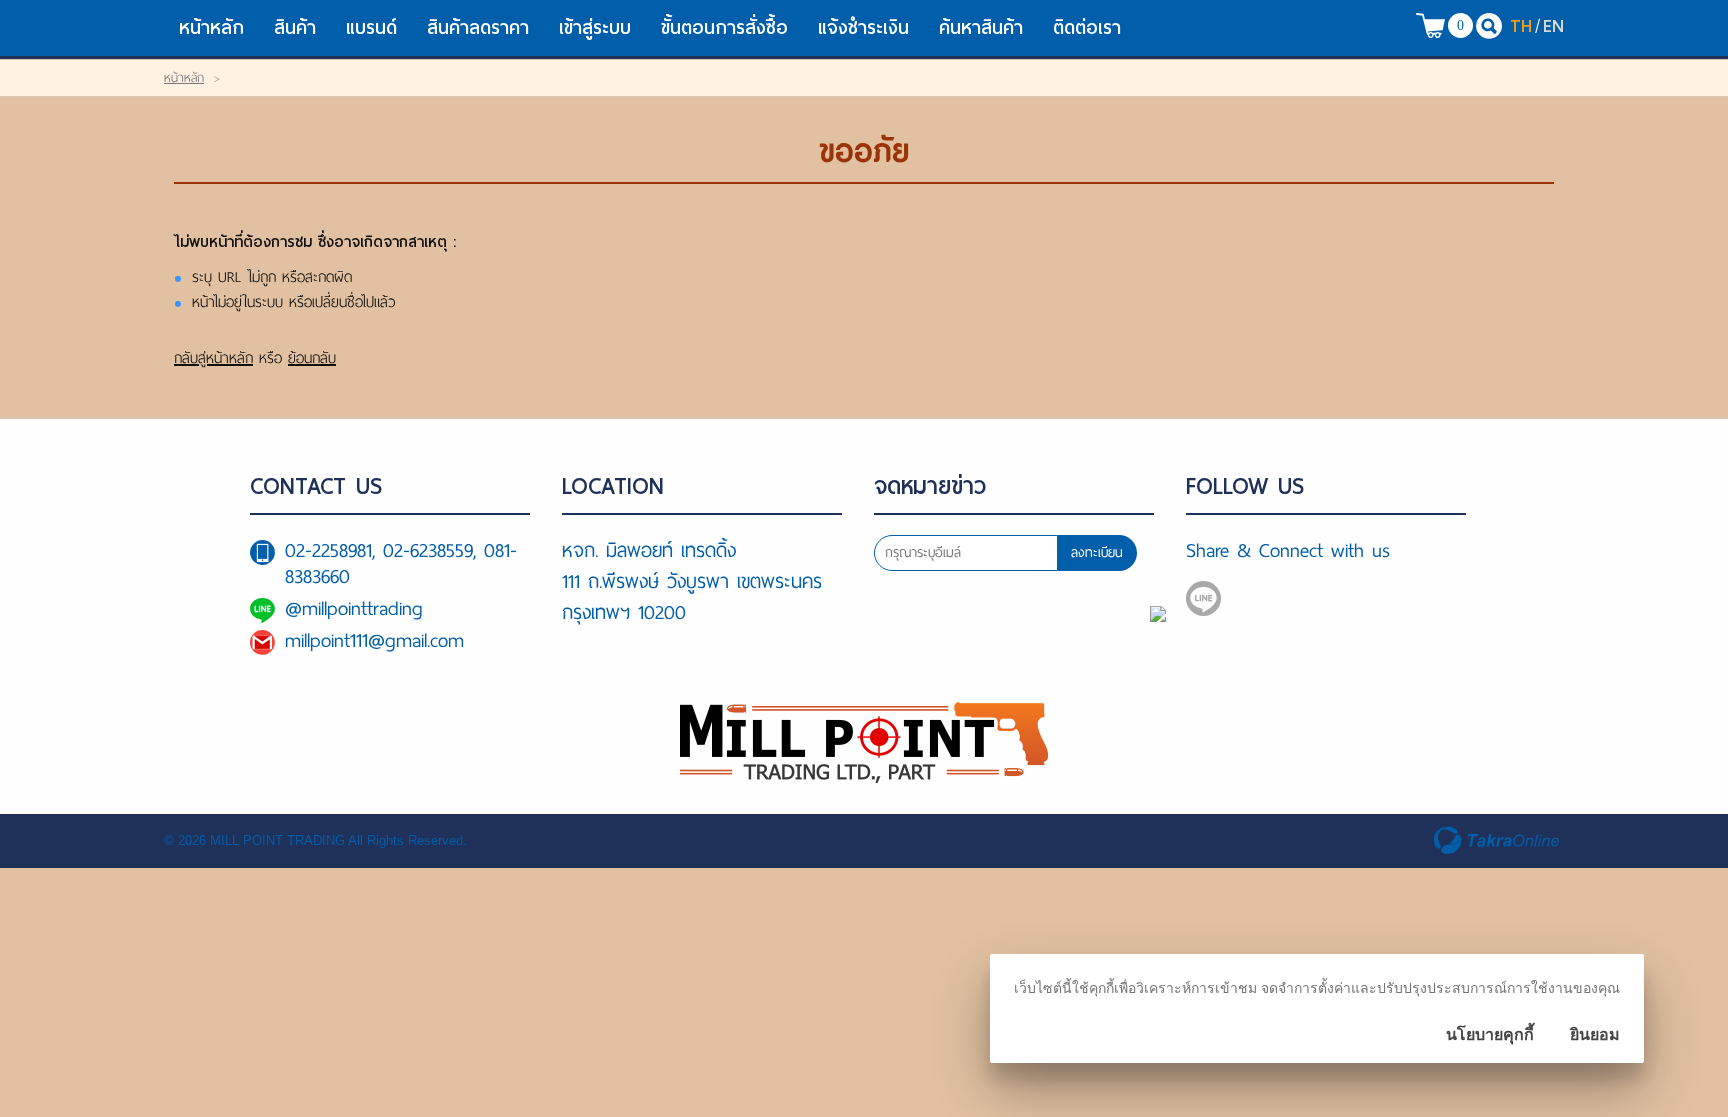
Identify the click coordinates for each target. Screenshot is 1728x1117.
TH (1521, 25)
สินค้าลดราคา (478, 27)
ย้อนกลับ (312, 358)
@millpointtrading (354, 608)
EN (1553, 25)
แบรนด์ (371, 27)
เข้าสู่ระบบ (595, 27)
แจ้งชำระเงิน (863, 27)
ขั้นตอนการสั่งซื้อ (724, 27)
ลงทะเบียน (1097, 552)
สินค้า (295, 27)
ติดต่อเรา (1087, 27)
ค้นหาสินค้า (981, 27)
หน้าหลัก (211, 27)
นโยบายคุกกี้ (1490, 1034)
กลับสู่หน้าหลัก (213, 358)
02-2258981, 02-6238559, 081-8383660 (401, 563)
